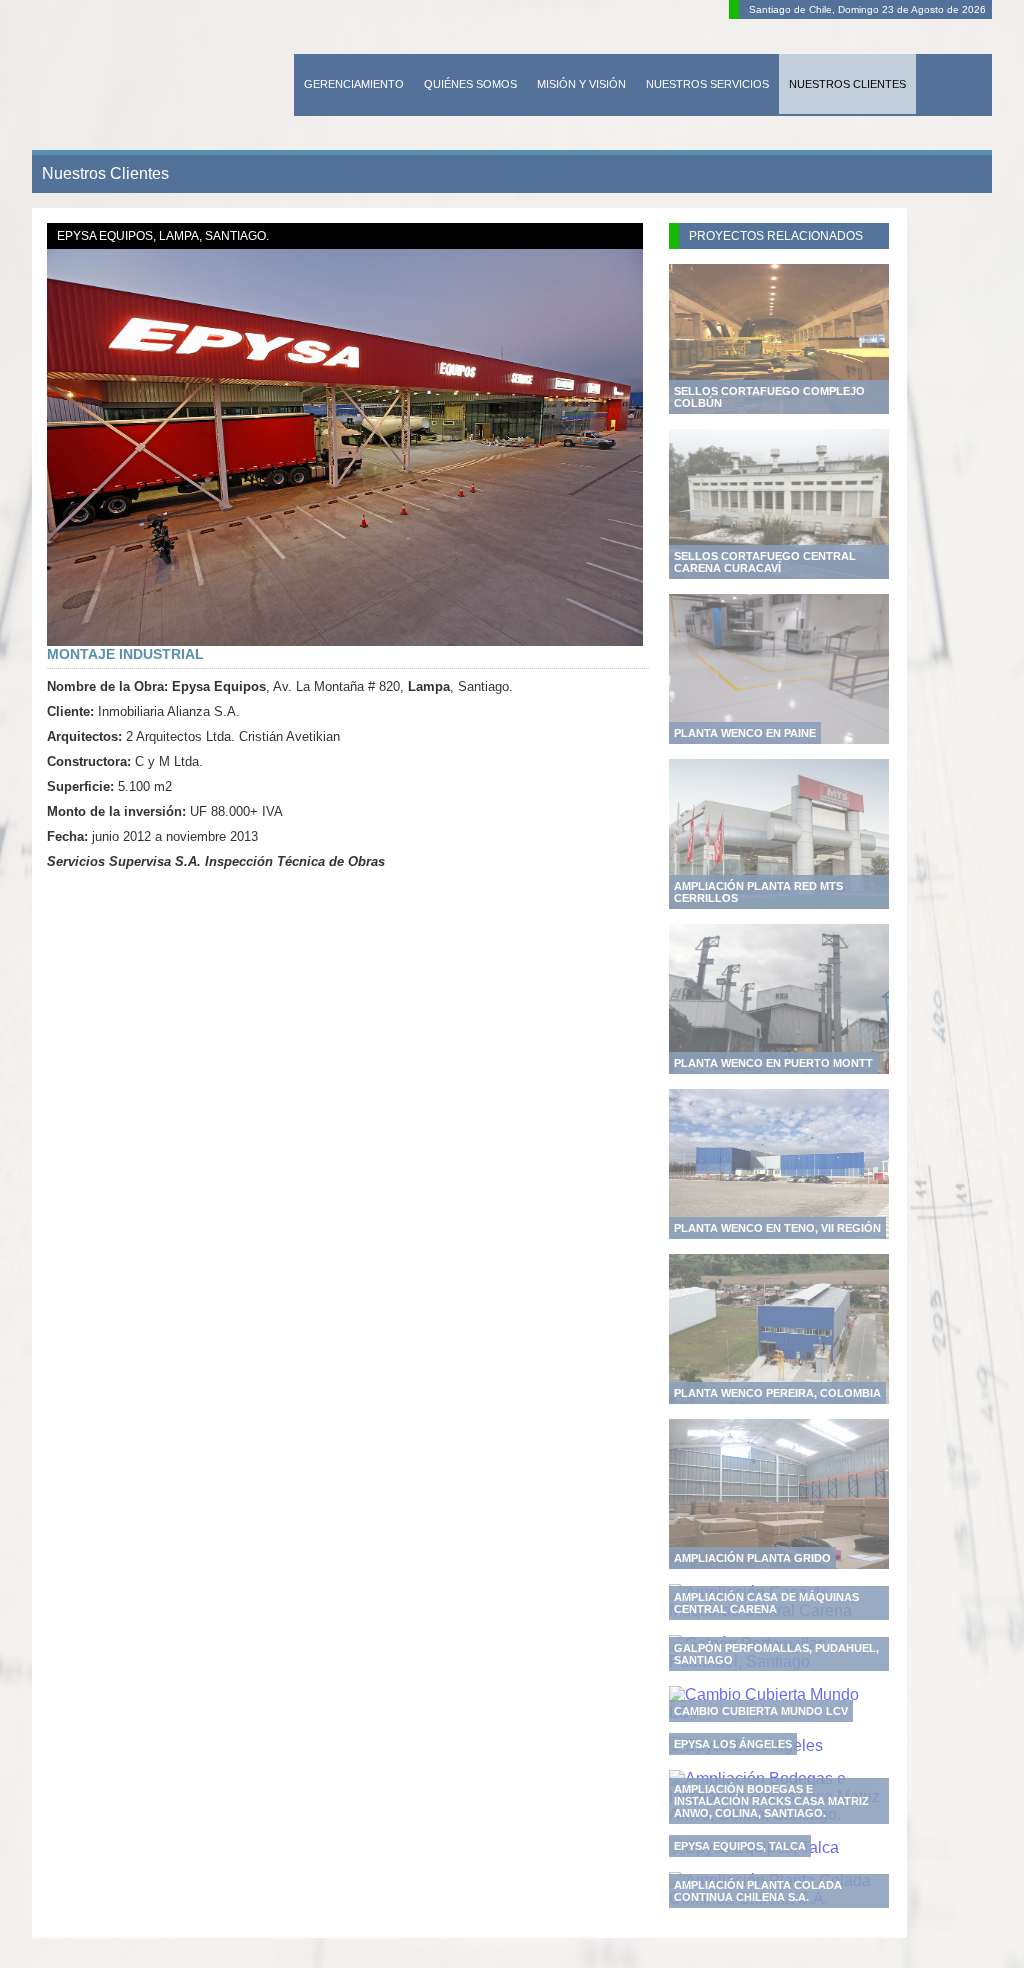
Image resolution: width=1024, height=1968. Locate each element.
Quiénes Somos (470, 84)
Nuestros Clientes (847, 84)
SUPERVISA (158, 79)
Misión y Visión (581, 84)
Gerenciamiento (354, 84)
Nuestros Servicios (707, 84)
